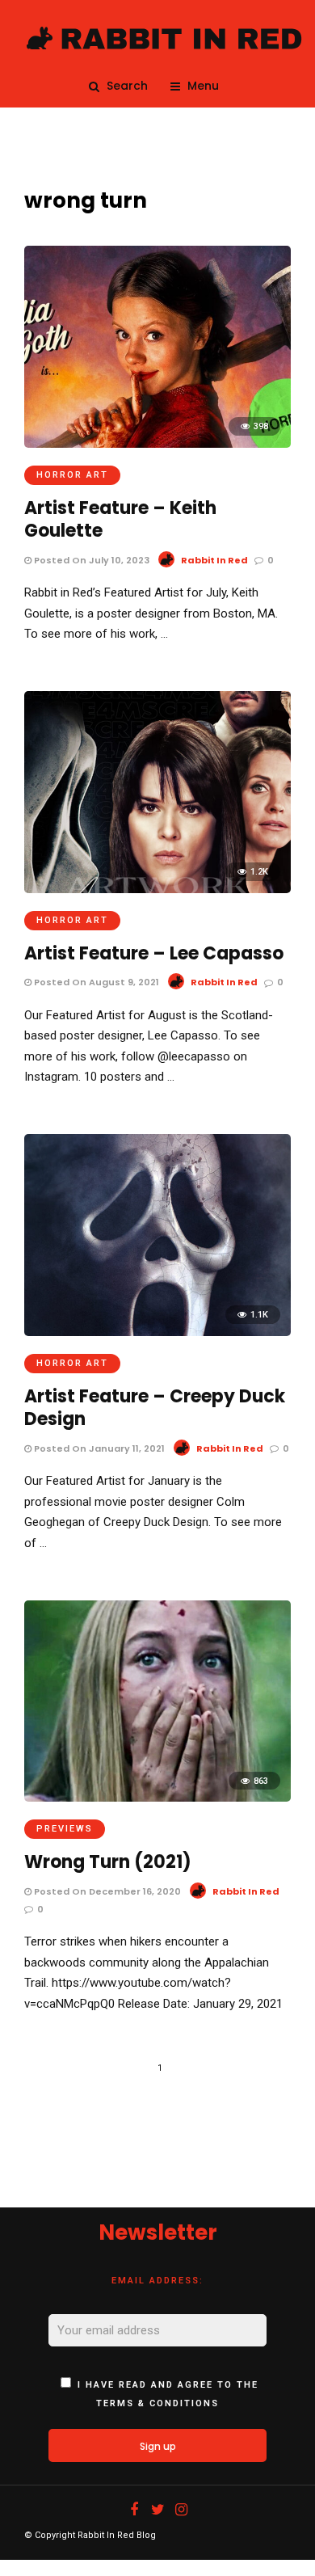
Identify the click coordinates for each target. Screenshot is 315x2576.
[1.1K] (157, 1332)
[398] (157, 444)
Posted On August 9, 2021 (95, 982)
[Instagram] (181, 2510)
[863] (157, 1798)
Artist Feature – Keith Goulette (120, 520)
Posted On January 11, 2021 (98, 1448)
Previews (65, 1829)
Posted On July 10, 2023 (90, 560)
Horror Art (72, 475)
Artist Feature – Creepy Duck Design (155, 1408)
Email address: (157, 2281)
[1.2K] (157, 889)
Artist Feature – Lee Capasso (154, 953)
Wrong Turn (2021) (108, 1862)
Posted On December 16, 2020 (106, 1891)
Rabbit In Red (214, 560)
